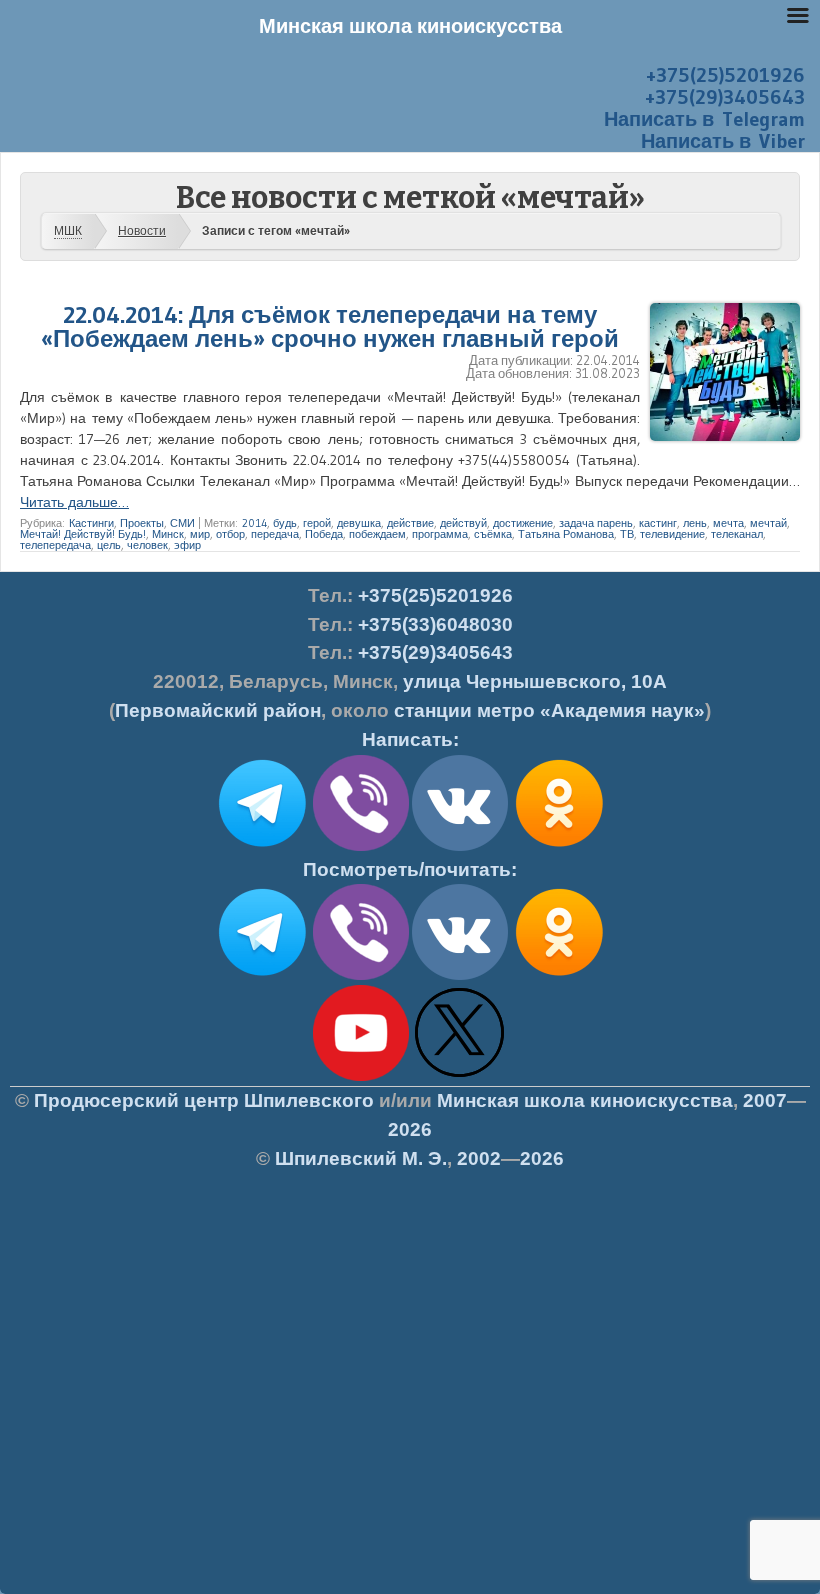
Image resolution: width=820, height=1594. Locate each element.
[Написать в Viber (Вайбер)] (361, 847)
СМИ (182, 523)
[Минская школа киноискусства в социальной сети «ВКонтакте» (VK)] (460, 976)
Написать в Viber (723, 141)
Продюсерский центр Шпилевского (204, 1100)
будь (285, 523)
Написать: (410, 739)
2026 (410, 1129)
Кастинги (91, 523)
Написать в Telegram (704, 119)
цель (109, 545)
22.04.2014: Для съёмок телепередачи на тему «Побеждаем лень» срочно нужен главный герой (330, 326)
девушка (359, 523)
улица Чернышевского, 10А (535, 681)
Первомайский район (218, 710)
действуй (463, 523)
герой (317, 523)
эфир (187, 545)
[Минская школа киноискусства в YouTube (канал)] (361, 1077)
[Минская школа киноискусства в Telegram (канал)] (262, 976)
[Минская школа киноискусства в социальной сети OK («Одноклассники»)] (559, 847)
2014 (254, 523)
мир (200, 534)
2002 (479, 1158)
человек (147, 545)
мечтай (768, 523)
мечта (728, 523)
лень (695, 523)
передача (275, 534)
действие (410, 523)
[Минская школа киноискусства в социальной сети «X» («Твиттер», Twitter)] (460, 1077)
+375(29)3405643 (725, 97)
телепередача (55, 545)
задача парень (596, 523)
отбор (230, 534)
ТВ (627, 534)
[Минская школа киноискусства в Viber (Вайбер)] (361, 976)
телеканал (737, 534)
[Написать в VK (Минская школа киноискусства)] (460, 847)
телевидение (672, 534)
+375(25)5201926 (725, 75)
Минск (168, 534)
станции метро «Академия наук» (549, 710)
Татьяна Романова (566, 534)
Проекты (142, 523)
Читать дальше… (74, 502)
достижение (523, 523)
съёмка (493, 534)
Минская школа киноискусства (585, 1100)
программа (440, 534)
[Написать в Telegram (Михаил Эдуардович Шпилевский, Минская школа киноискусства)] (262, 847)
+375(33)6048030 (435, 624)
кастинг (658, 523)
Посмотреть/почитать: (410, 869)
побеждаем (377, 534)
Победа (324, 534)
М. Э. (361, 1158)
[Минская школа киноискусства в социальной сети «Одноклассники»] (559, 976)
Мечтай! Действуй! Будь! (83, 534)
